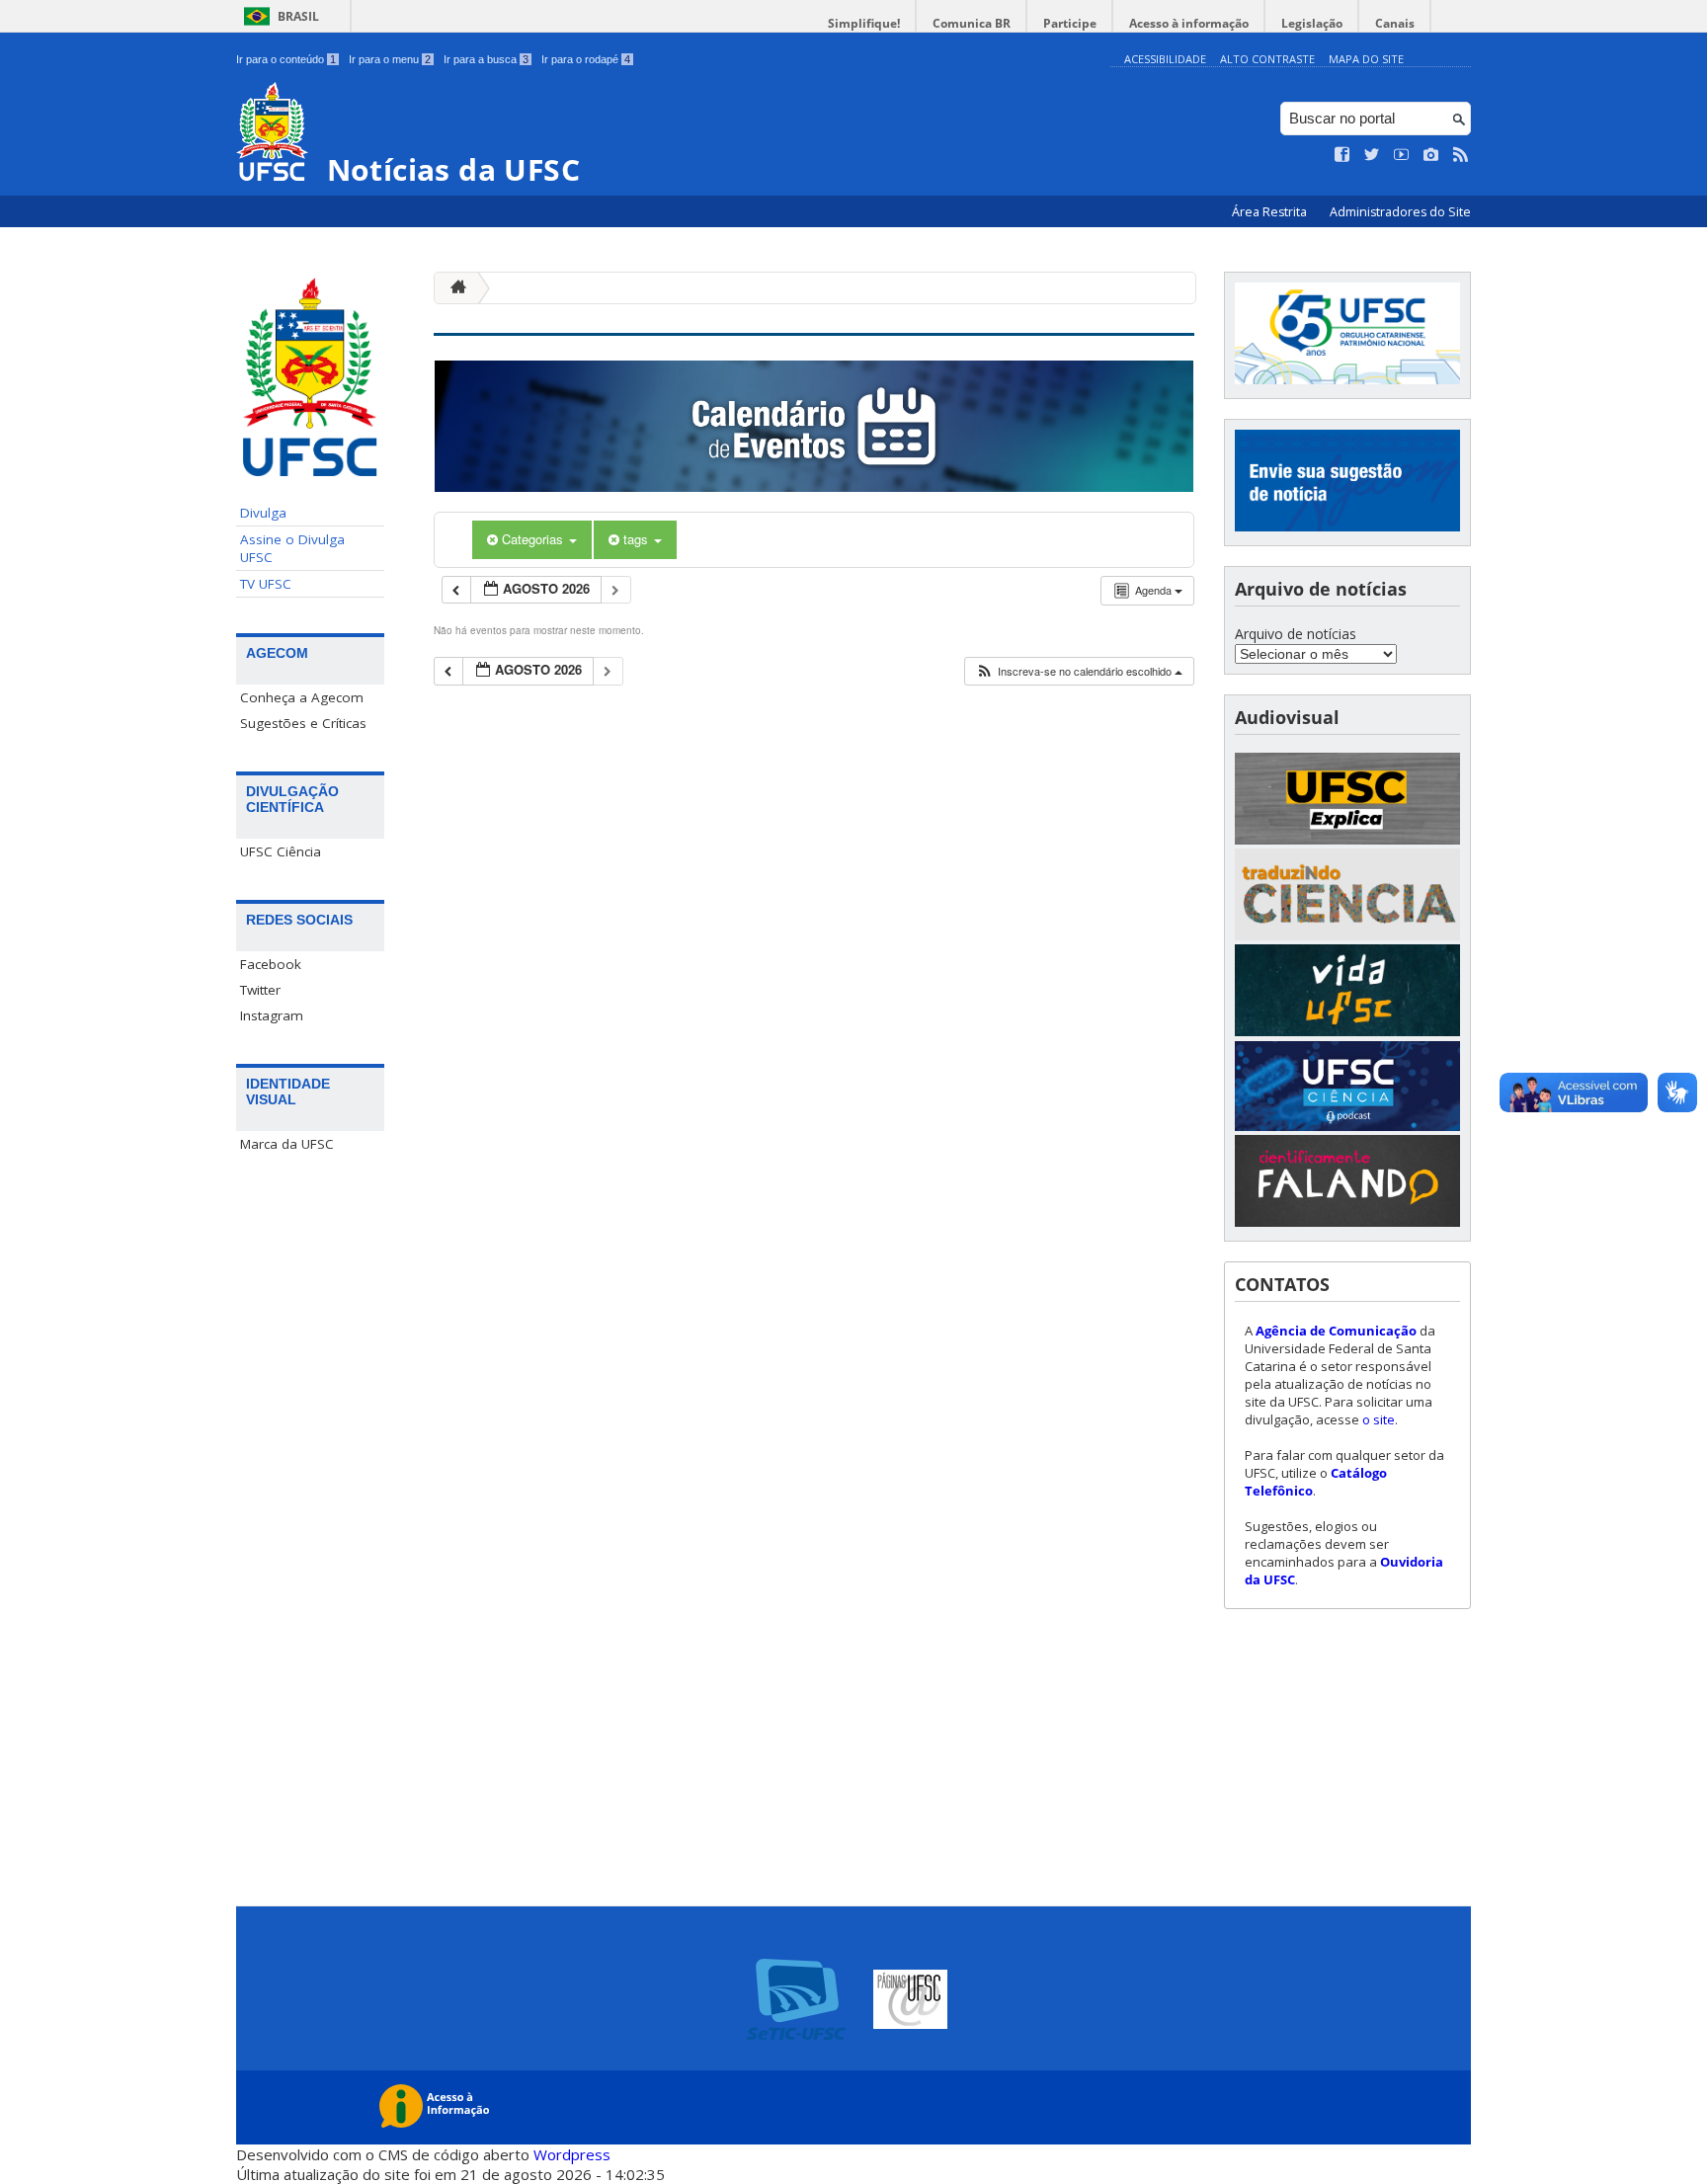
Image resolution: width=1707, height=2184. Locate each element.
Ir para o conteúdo (286, 59)
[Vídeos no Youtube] (1402, 155)
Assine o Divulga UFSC (292, 548)
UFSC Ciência (281, 851)
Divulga (263, 513)
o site (1379, 1419)
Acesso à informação (1189, 23)
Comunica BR (972, 23)
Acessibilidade (1165, 59)
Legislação (1312, 23)
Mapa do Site (1366, 59)
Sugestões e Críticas (303, 723)
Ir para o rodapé (586, 59)
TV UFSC (266, 584)
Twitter (260, 990)
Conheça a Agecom (302, 697)
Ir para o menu (390, 59)
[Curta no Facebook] (1342, 155)
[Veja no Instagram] (1431, 155)
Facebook (271, 964)
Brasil (298, 16)
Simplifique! (864, 23)
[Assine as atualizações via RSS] (1461, 155)
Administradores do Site (1400, 212)
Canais (1395, 23)
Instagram (272, 1015)
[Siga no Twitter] (1372, 155)
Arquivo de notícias (1296, 634)
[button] (1079, 671)
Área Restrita (1271, 212)
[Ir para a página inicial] (453, 288)
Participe (1070, 23)
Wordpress (572, 2154)
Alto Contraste (1267, 59)
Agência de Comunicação (1336, 1331)
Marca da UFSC (287, 1144)
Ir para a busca (486, 59)
